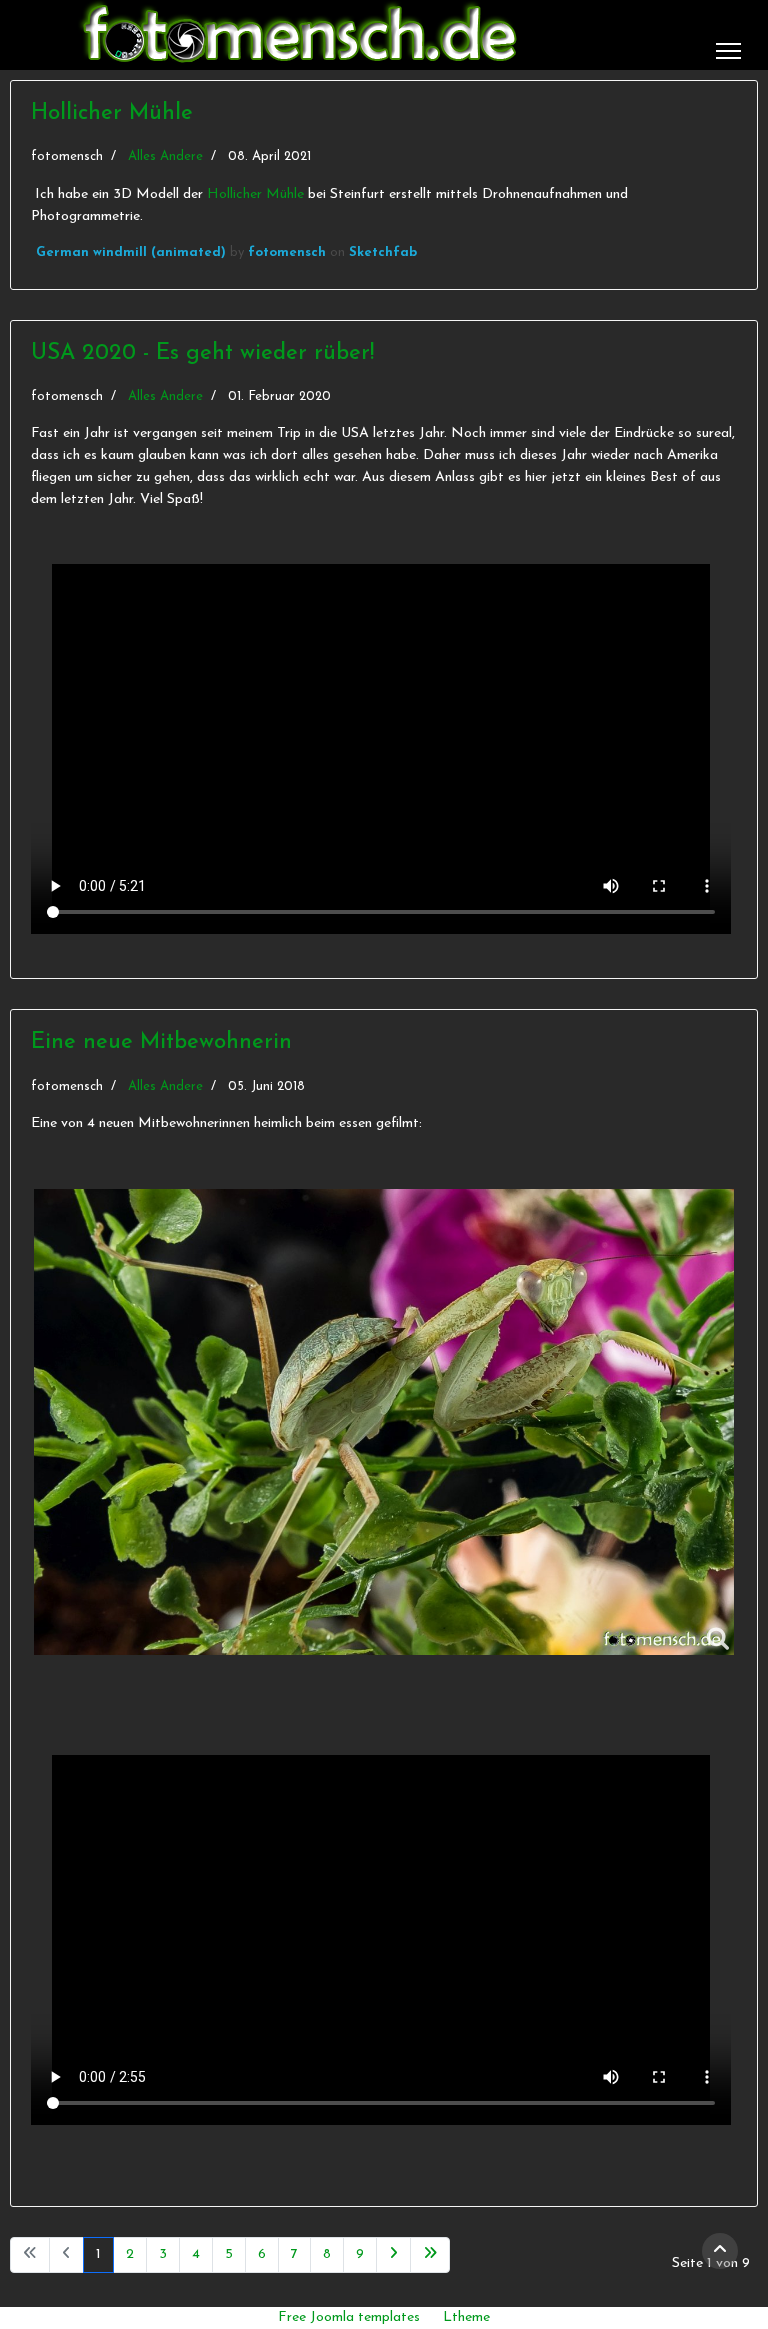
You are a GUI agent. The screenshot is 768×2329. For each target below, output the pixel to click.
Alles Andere (165, 156)
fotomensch (287, 252)
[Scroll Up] (720, 2251)
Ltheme (466, 2317)
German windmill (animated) (131, 252)
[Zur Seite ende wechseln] (430, 2255)
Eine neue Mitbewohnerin (161, 1042)
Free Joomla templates (349, 2317)
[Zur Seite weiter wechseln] (393, 2255)
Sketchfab (383, 252)
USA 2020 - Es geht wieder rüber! (202, 353)
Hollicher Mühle (112, 113)
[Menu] (728, 51)
